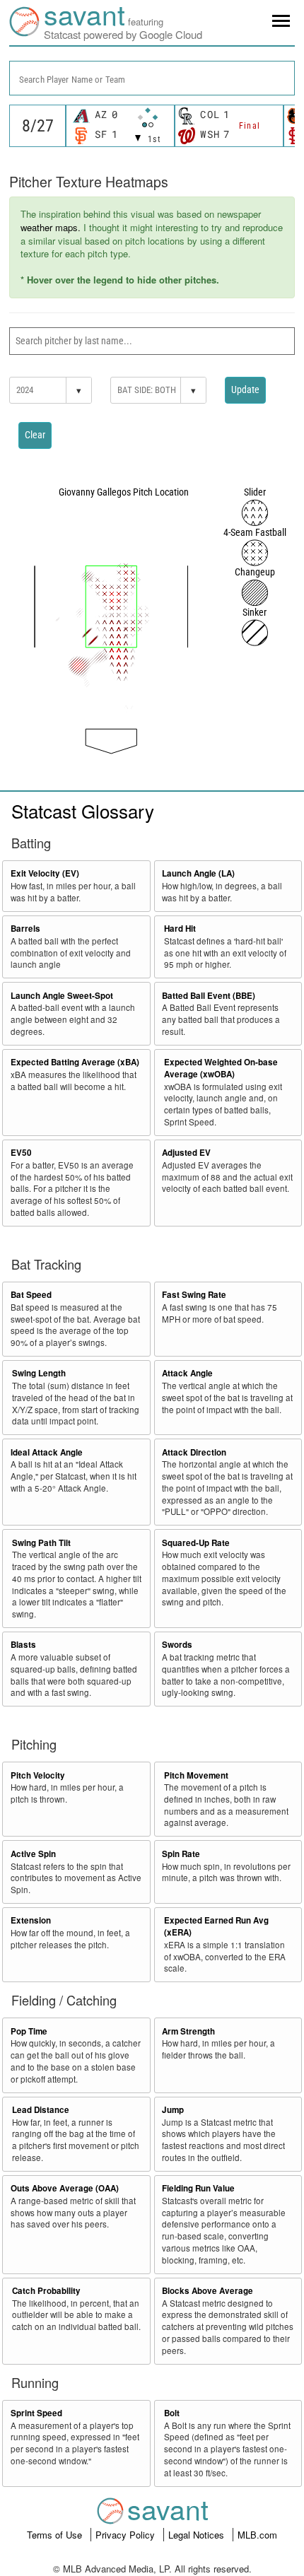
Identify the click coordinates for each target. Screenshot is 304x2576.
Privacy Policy (127, 2535)
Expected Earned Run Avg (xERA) (216, 1926)
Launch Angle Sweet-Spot (62, 996)
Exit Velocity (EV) (45, 873)
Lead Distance (41, 2110)
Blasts (23, 1645)
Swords (177, 1645)
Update (245, 390)
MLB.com (257, 2535)
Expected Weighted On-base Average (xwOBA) (221, 1068)
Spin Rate (181, 1854)
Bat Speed (31, 1295)
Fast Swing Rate (194, 1295)
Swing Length (39, 1373)
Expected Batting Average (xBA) (75, 1062)
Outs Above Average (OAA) (65, 2188)
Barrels (25, 929)
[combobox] (152, 78)
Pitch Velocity (38, 1775)
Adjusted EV (186, 1153)
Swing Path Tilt (41, 1543)
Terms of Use (56, 2535)
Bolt (172, 2413)
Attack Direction (194, 1452)
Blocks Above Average (207, 2291)
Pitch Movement (196, 1775)
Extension (31, 1920)
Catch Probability (46, 2291)
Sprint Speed (36, 2413)
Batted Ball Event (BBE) (209, 996)
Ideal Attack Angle (47, 1452)
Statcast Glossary (83, 810)
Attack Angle (187, 1373)
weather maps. (51, 227)
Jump (173, 2110)
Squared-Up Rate (196, 1543)
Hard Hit (180, 929)
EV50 (21, 1153)
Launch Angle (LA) (198, 873)
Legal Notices (198, 2535)
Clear (35, 435)
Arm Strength (188, 2031)
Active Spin (33, 1854)
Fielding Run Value (198, 2188)
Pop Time (29, 2031)
